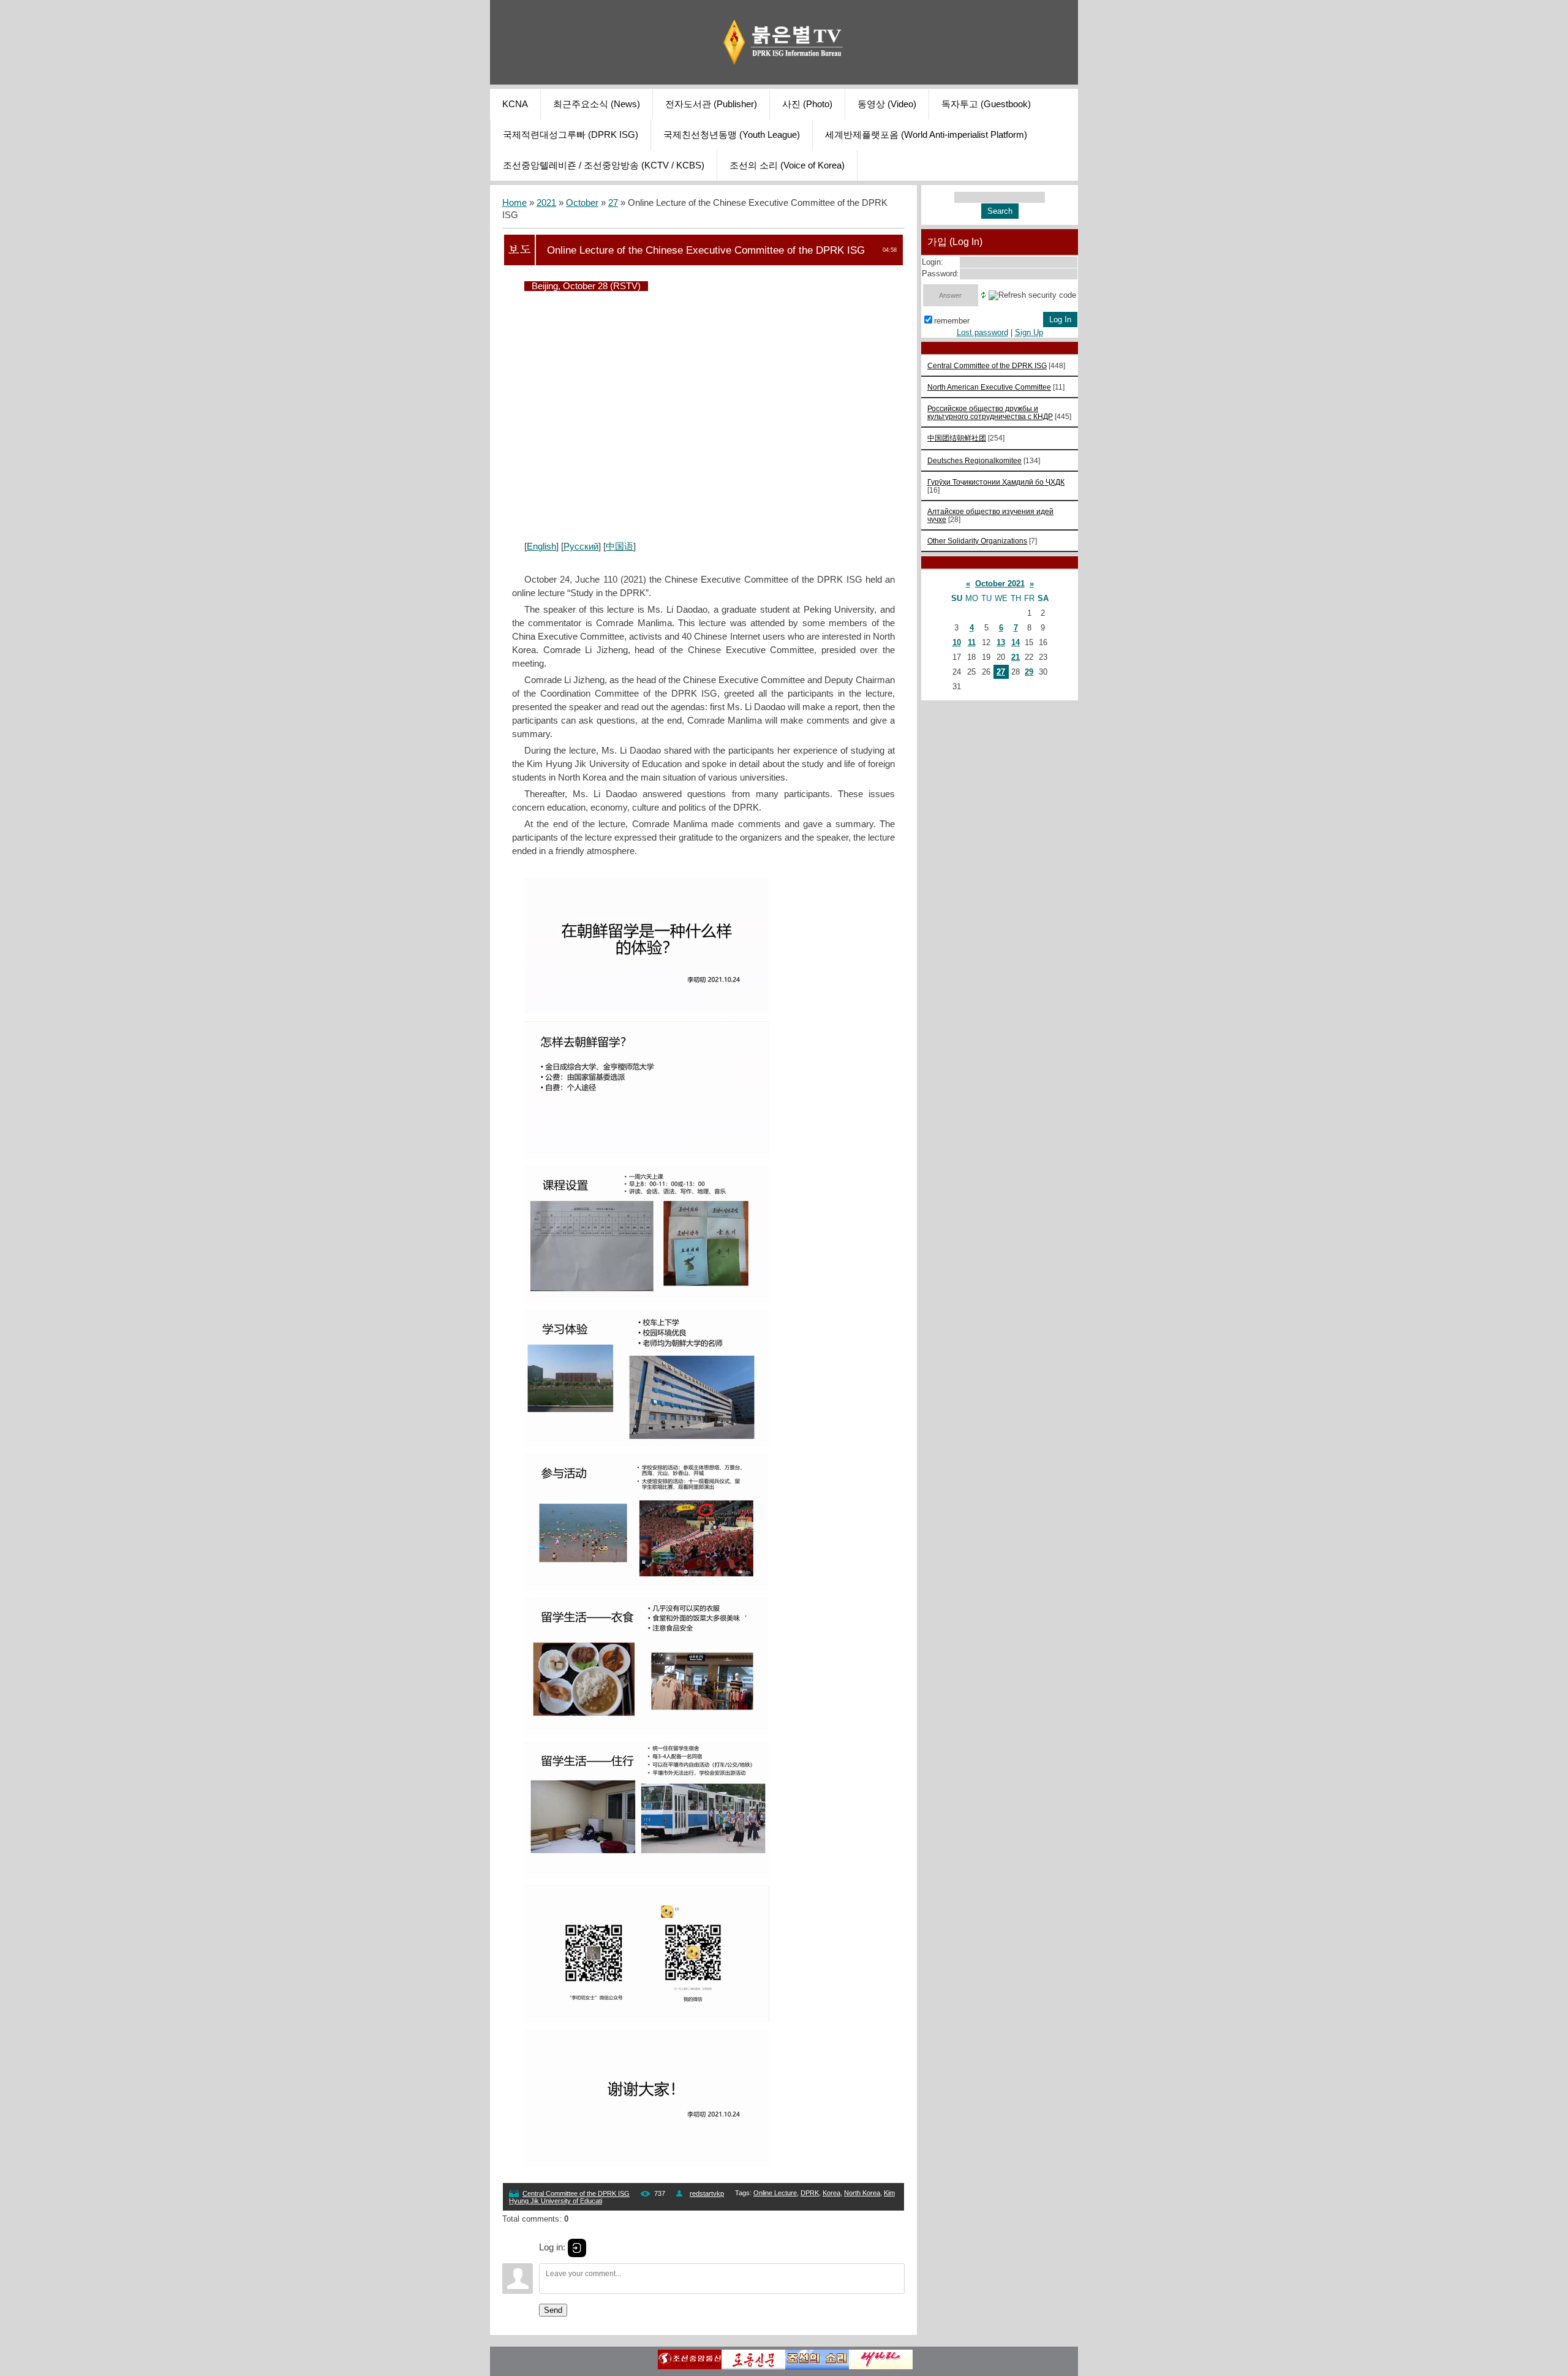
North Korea (862, 2193)
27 (613, 203)
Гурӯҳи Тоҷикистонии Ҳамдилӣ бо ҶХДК (996, 482)
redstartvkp (707, 2193)
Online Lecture (775, 2193)
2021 (546, 203)
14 (1016, 642)
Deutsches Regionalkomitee (974, 460)
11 (972, 642)
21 (1016, 657)
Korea (831, 2193)
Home (514, 203)
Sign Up (1029, 332)
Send (553, 2310)
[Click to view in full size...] (647, 1012)
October (582, 203)
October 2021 (1000, 584)
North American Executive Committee (989, 387)
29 (1029, 672)
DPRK (810, 2193)
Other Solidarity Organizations (977, 541)
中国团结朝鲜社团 (957, 438)
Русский (581, 547)
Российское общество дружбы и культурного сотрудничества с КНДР (990, 412)
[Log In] (577, 2248)
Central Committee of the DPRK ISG (576, 2193)
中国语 (620, 547)
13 (1001, 642)
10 (957, 642)
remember (952, 321)
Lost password (982, 332)
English (541, 547)
